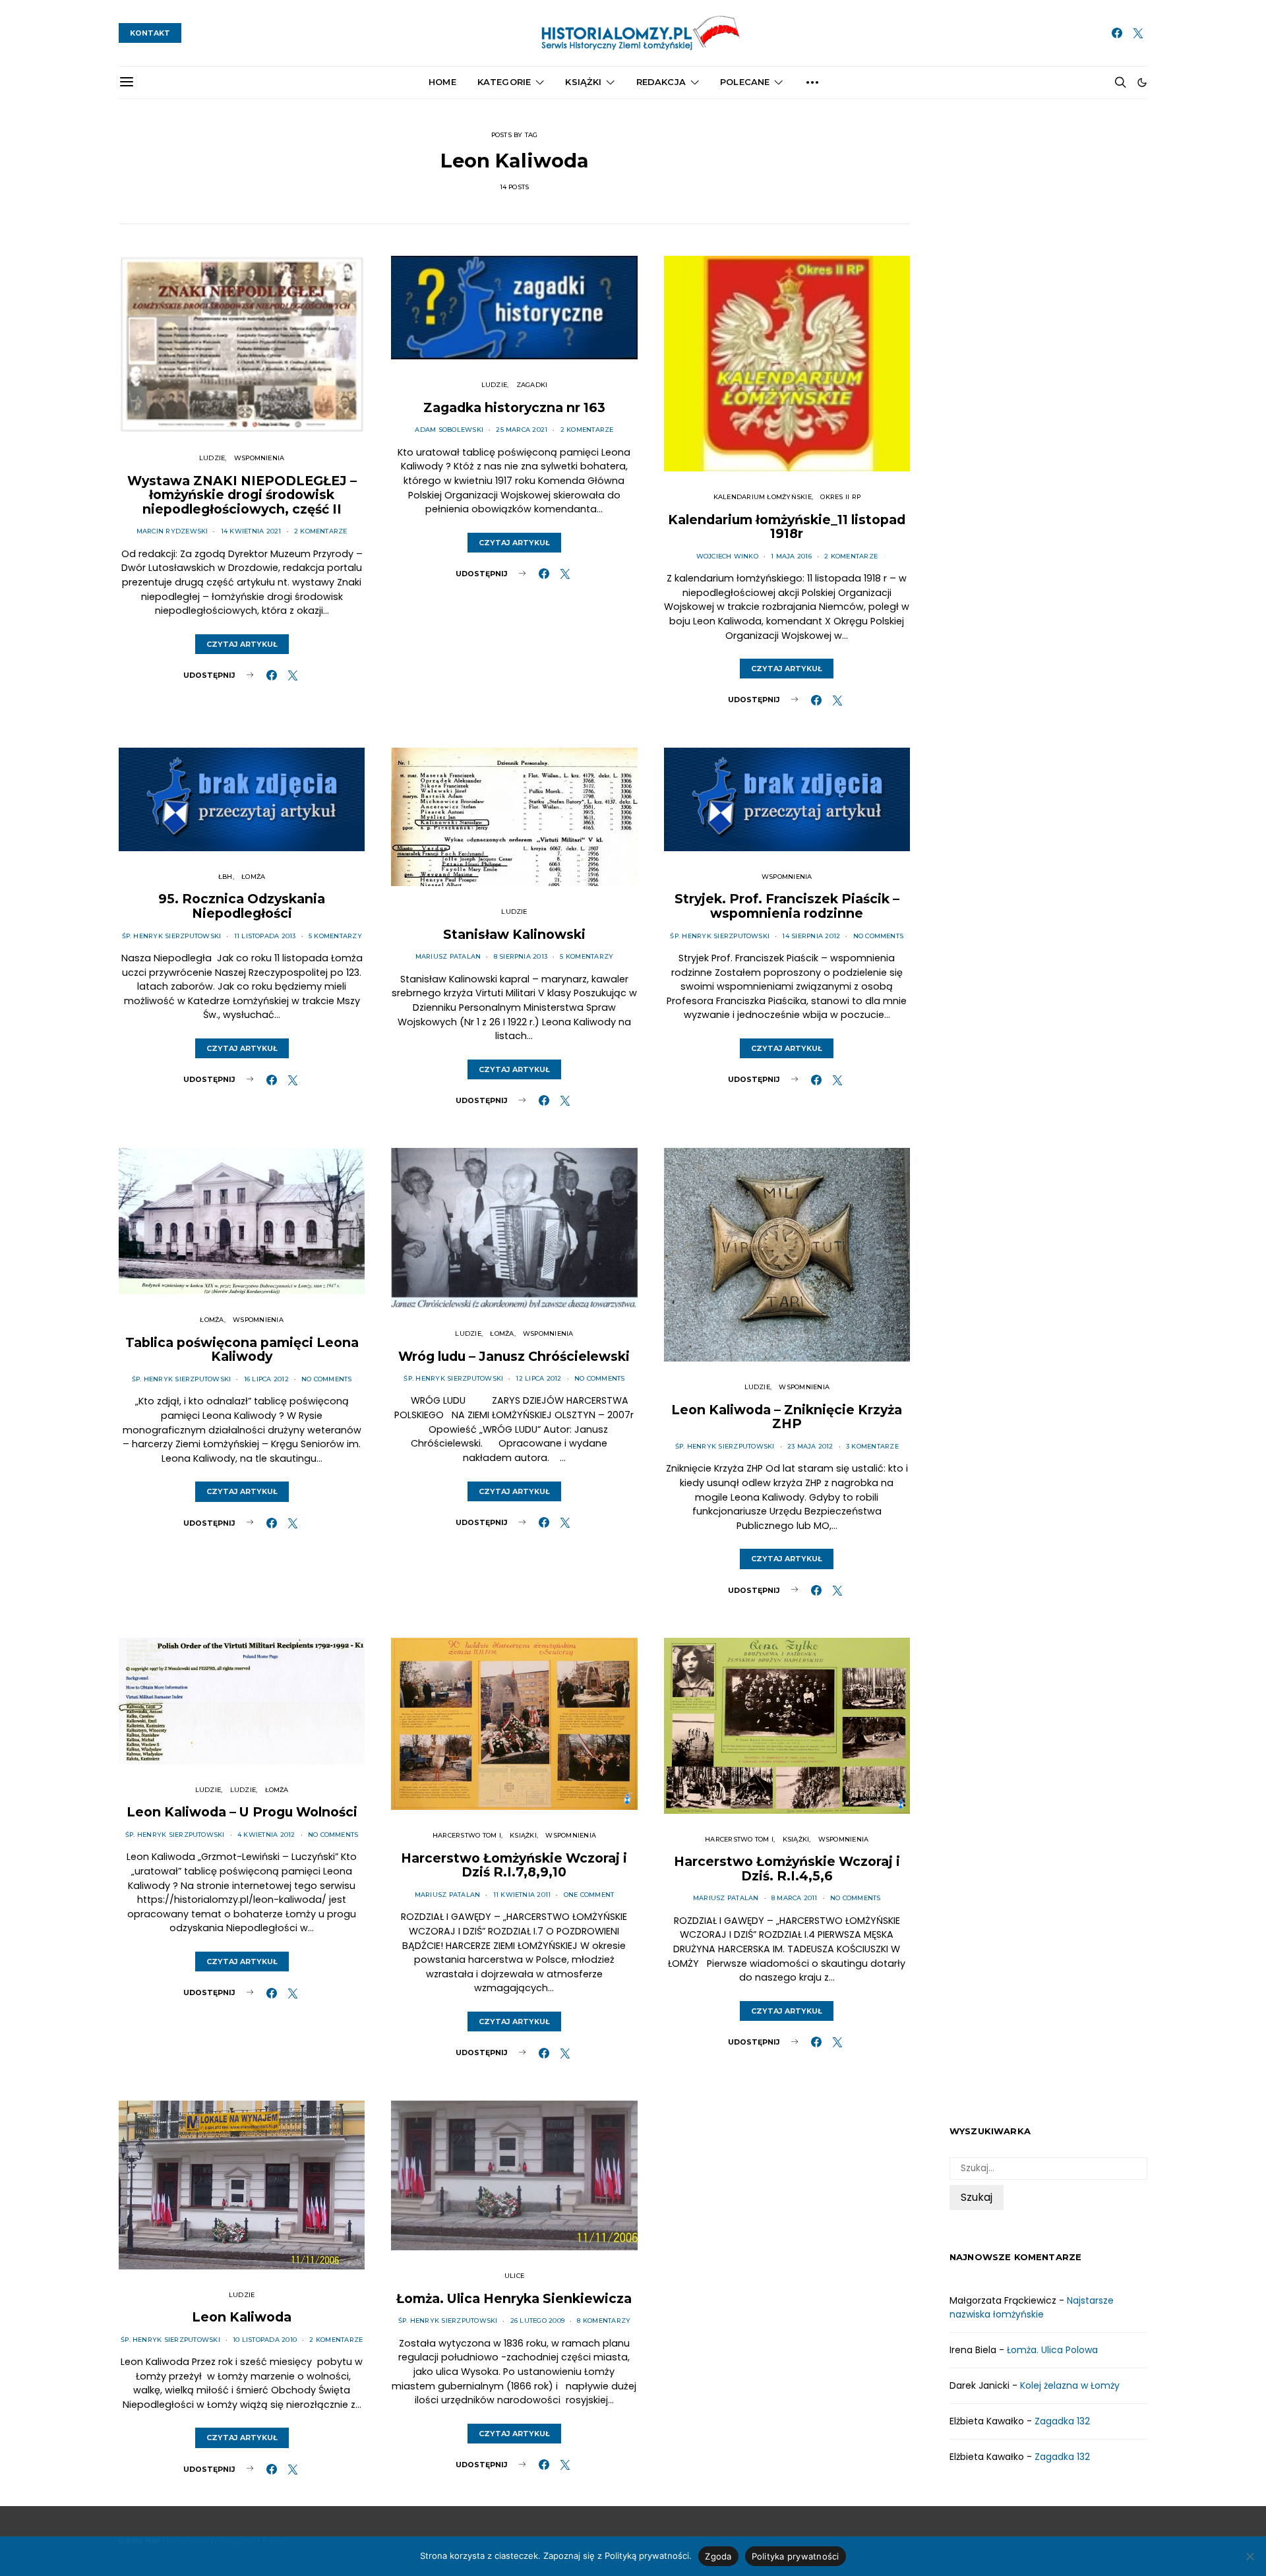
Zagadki (532, 385)
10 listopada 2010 (265, 2340)
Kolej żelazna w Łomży (1070, 2385)
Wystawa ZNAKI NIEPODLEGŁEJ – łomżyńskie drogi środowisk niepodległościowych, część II (242, 495)
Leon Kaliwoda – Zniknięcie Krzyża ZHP (787, 1417)
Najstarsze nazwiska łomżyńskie (1032, 2307)
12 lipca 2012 (538, 1378)
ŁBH (226, 877)
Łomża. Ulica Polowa (1052, 2350)
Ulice (514, 2276)
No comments (879, 936)
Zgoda (718, 2556)
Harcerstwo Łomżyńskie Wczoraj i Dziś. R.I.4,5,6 (787, 1869)
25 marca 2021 (522, 430)
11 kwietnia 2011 (522, 1895)
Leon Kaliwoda (242, 2317)
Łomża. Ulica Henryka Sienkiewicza (514, 2298)
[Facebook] (1117, 33)
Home (442, 82)
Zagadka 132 (1062, 2421)
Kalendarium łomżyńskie (763, 497)
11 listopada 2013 (265, 936)
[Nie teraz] (1250, 2556)
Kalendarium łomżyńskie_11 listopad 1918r (787, 527)
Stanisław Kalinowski (514, 934)
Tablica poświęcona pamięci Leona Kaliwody (242, 1350)
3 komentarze (872, 1446)
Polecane (745, 82)
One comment (589, 1895)
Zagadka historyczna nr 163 (514, 407)
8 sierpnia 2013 (521, 956)
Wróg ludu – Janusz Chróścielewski (514, 1356)
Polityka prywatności (796, 2556)
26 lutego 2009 (537, 2321)
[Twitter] (1138, 33)
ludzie (208, 1790)
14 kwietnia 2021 (251, 531)
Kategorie (504, 82)
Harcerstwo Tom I (467, 1835)
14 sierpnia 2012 (811, 936)
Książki (583, 82)
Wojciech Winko (727, 556)
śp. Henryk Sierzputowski (172, 936)
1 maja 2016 (791, 556)
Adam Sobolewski (449, 430)
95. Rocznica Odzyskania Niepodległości (242, 906)
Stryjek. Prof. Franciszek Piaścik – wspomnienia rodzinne (787, 906)
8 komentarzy (604, 2321)
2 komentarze (321, 531)
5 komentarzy (335, 936)
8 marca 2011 (795, 1898)
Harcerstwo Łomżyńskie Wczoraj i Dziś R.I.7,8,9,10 (514, 1865)
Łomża (253, 877)
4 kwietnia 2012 (266, 1835)
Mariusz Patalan (448, 956)
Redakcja (661, 82)
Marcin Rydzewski (172, 531)
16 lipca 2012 (266, 1379)
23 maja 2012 (810, 1446)
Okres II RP (840, 497)
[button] (1142, 82)
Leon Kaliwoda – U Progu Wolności (242, 1812)
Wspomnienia (259, 458)
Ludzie (212, 458)
